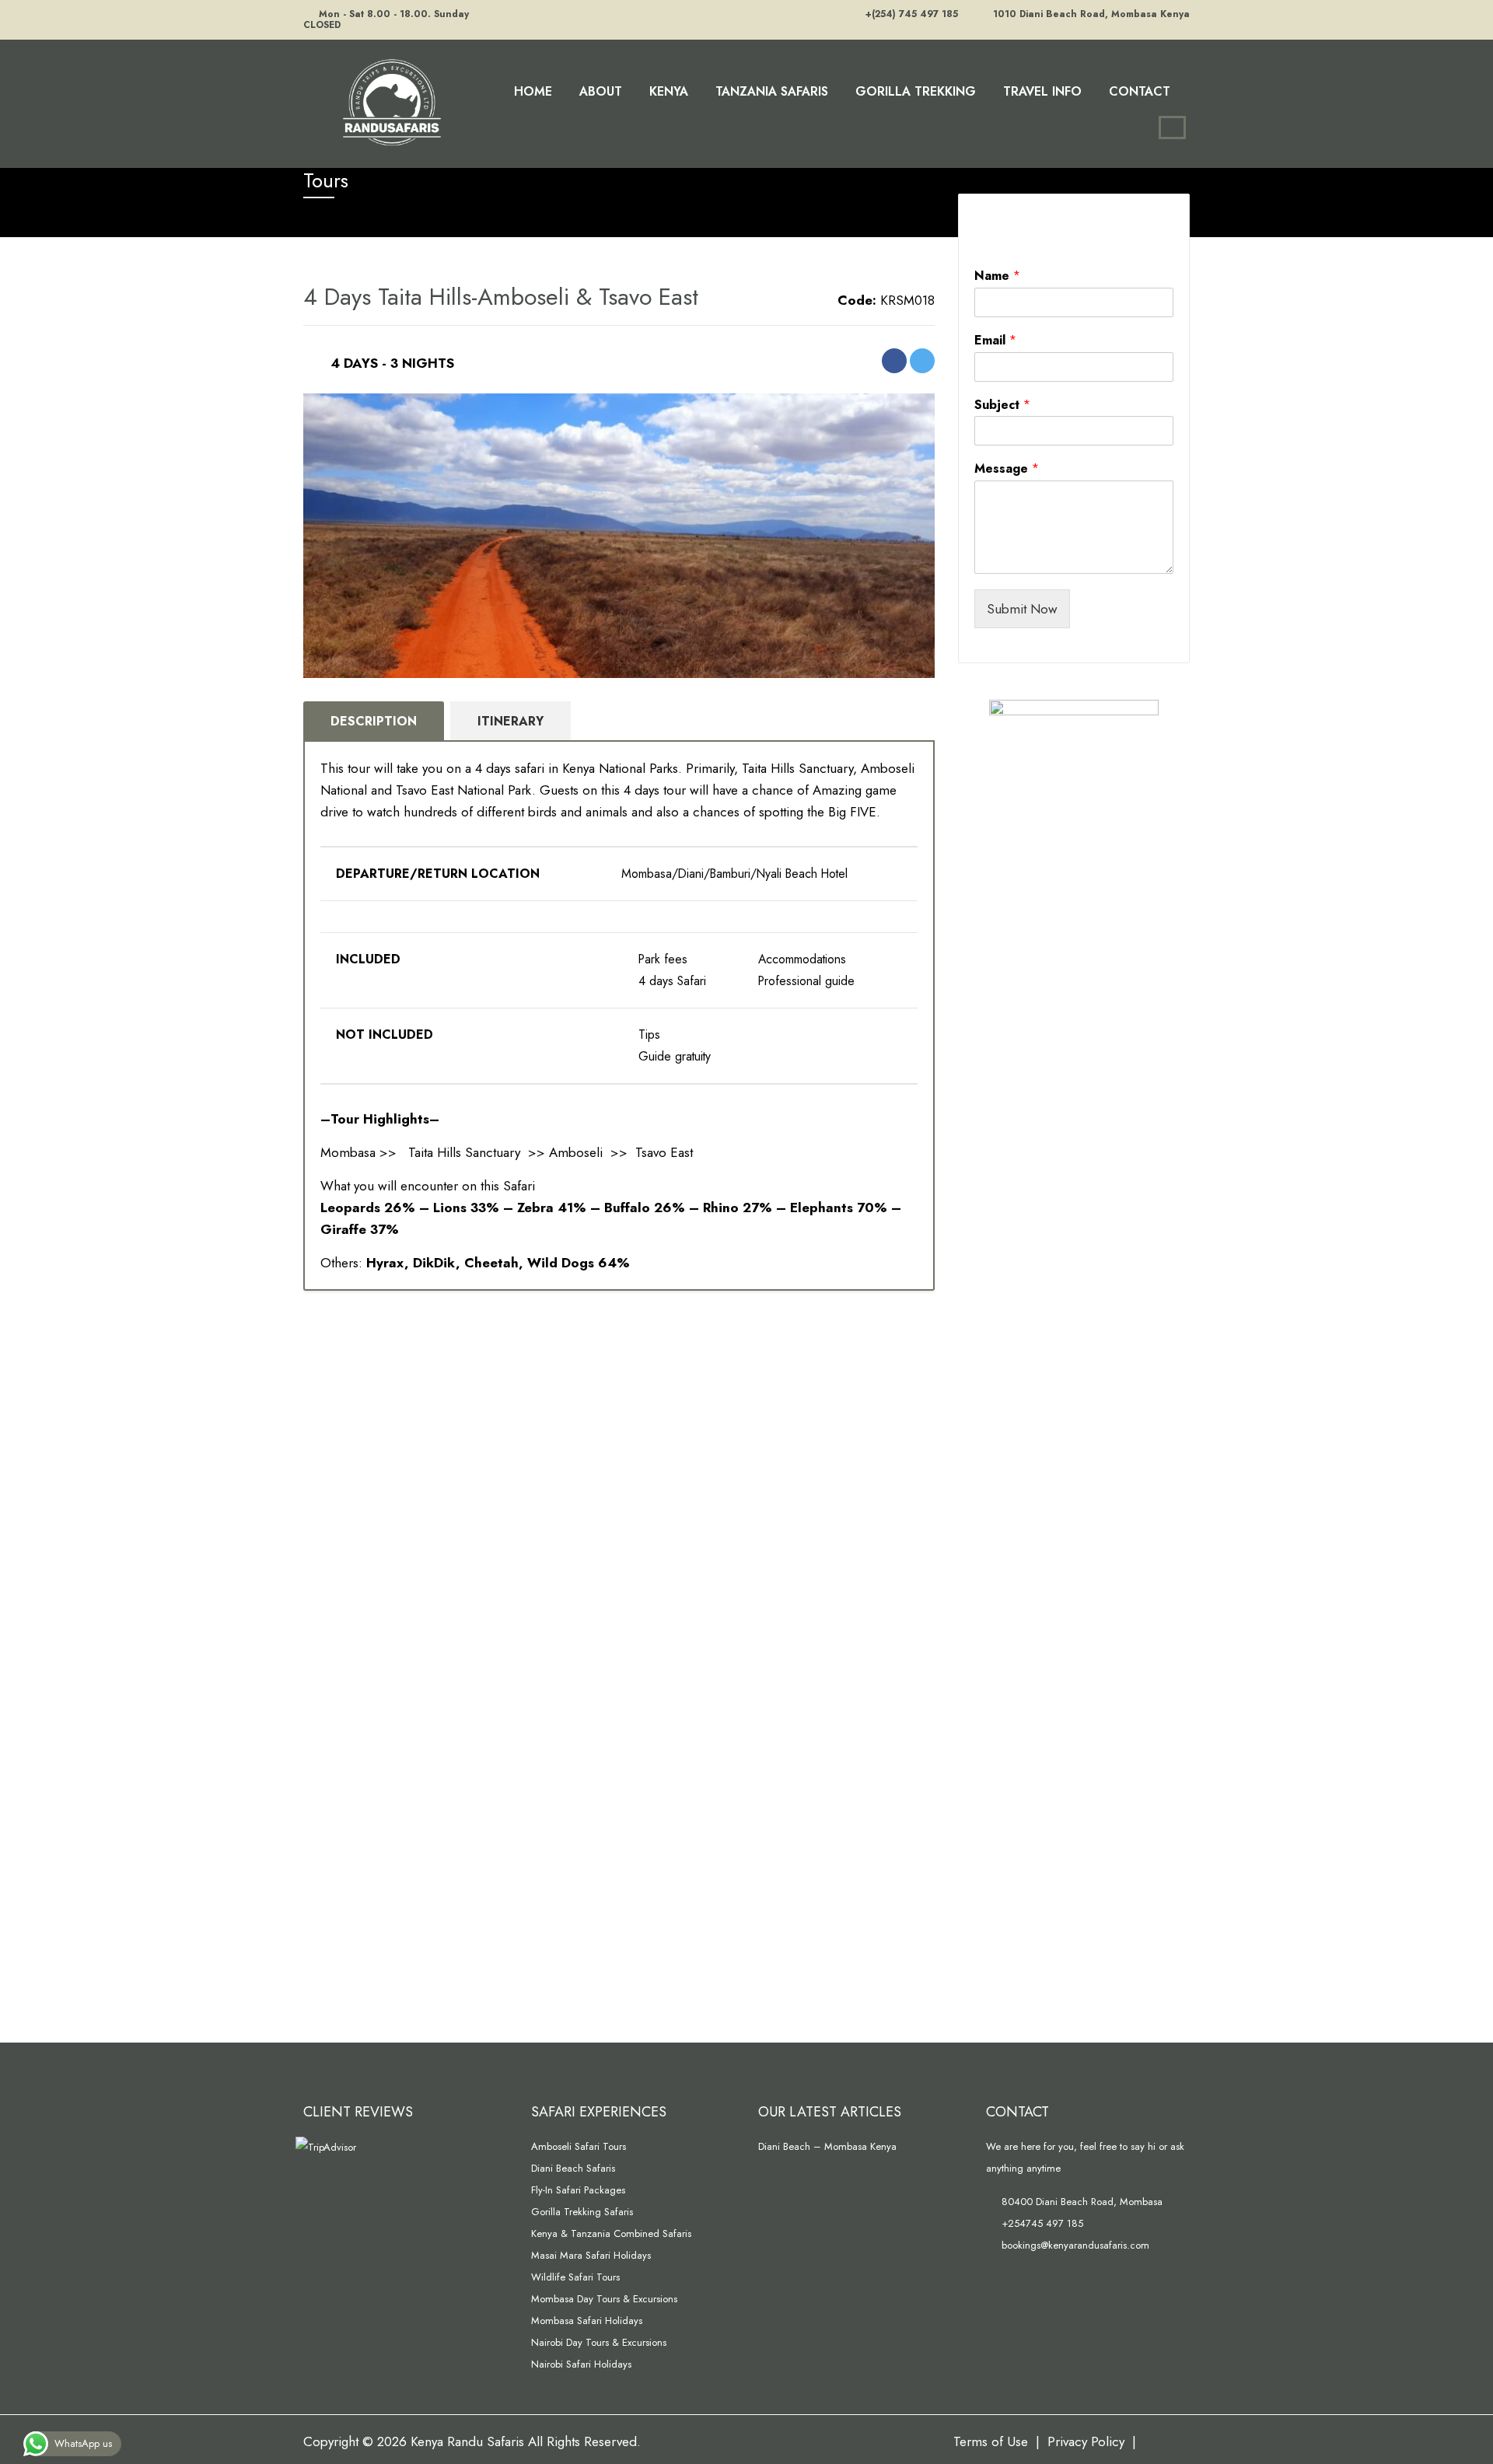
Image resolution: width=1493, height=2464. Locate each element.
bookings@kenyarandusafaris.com (1074, 2245)
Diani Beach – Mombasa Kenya (827, 2146)
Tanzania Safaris (772, 91)
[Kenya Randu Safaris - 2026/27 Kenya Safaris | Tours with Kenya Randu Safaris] (389, 101)
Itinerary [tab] (510, 721)
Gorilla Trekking (916, 91)
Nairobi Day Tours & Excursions (599, 2342)
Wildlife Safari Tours (575, 2277)
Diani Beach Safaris (573, 2168)
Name (997, 276)
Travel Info (1042, 91)
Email (995, 341)
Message (1007, 469)
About (601, 91)
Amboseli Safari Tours (579, 2146)
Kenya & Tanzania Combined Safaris (611, 2233)
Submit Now (1022, 609)
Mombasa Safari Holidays (587, 2321)
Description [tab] (374, 721)
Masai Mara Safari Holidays (591, 2255)
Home (533, 91)
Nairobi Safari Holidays (581, 2364)
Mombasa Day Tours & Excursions (604, 2299)
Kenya (669, 91)
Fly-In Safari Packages (578, 2190)
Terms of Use (991, 2441)
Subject (1002, 405)
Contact (1140, 91)
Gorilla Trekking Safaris (582, 2212)
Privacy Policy (1086, 2441)
